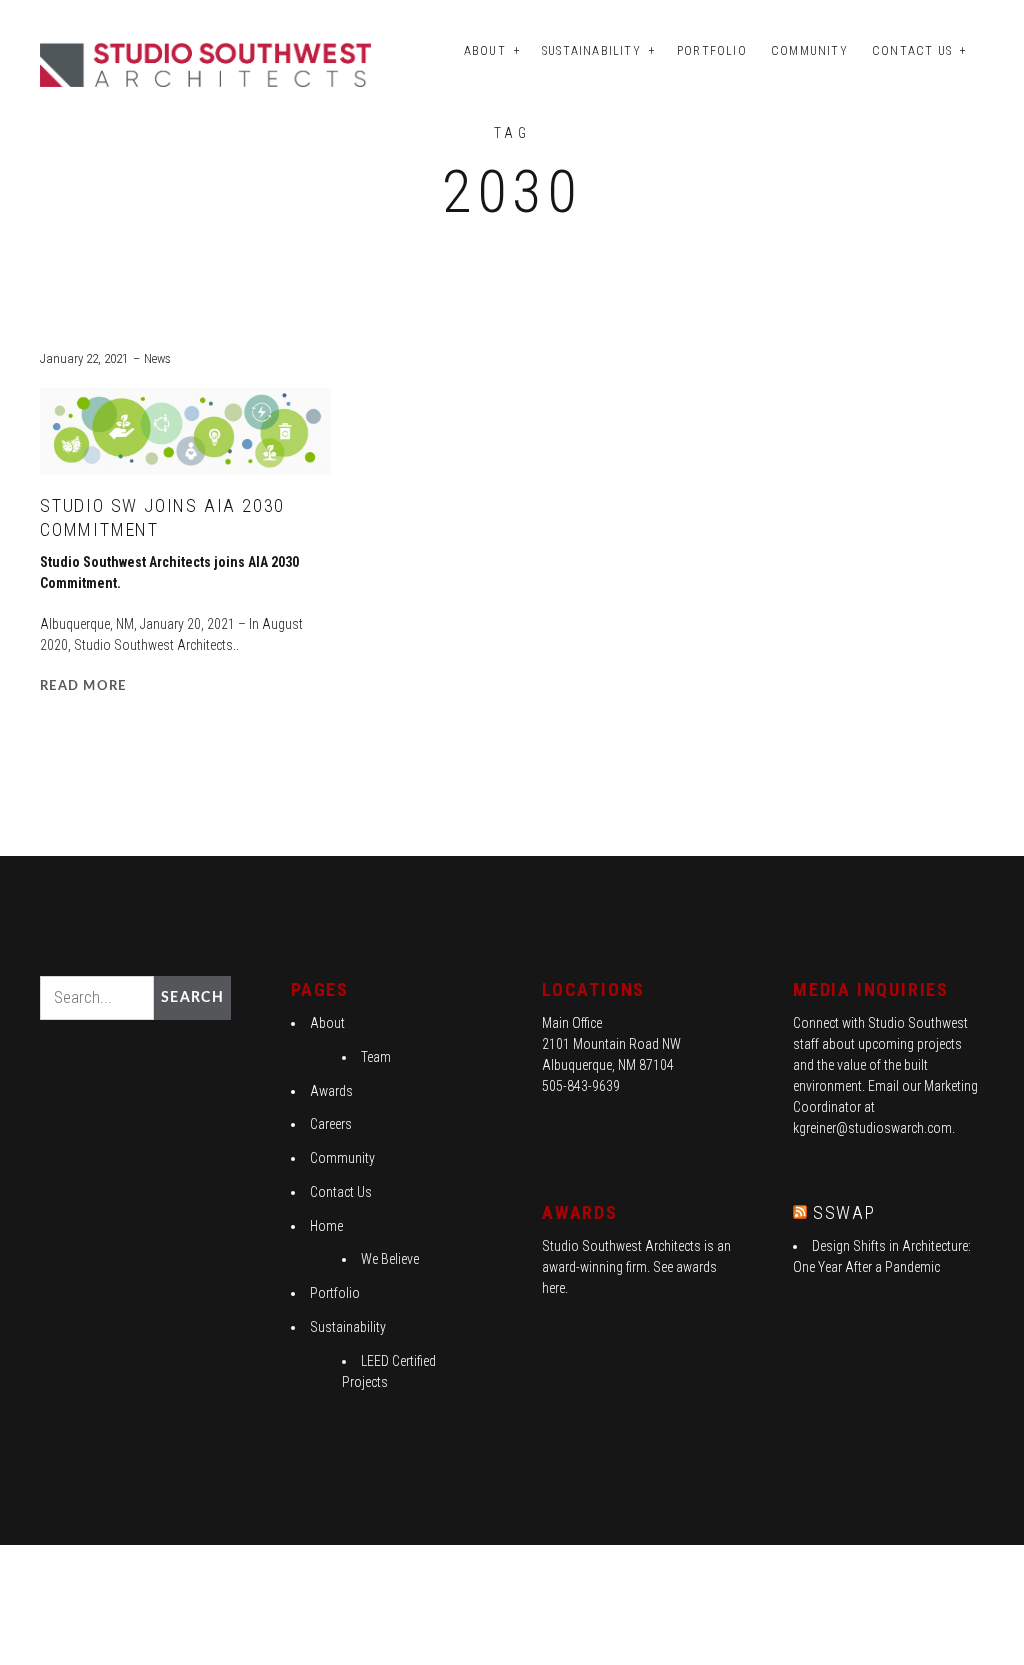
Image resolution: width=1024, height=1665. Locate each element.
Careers (331, 1124)
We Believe (390, 1259)
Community (809, 51)
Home (326, 1226)
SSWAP (844, 1212)
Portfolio (712, 51)
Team (376, 1057)
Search (192, 998)
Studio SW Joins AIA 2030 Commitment (162, 517)
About (485, 51)
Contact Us (912, 51)
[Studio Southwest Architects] (209, 63)
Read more (83, 686)
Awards (331, 1091)
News (157, 358)
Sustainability (591, 51)
